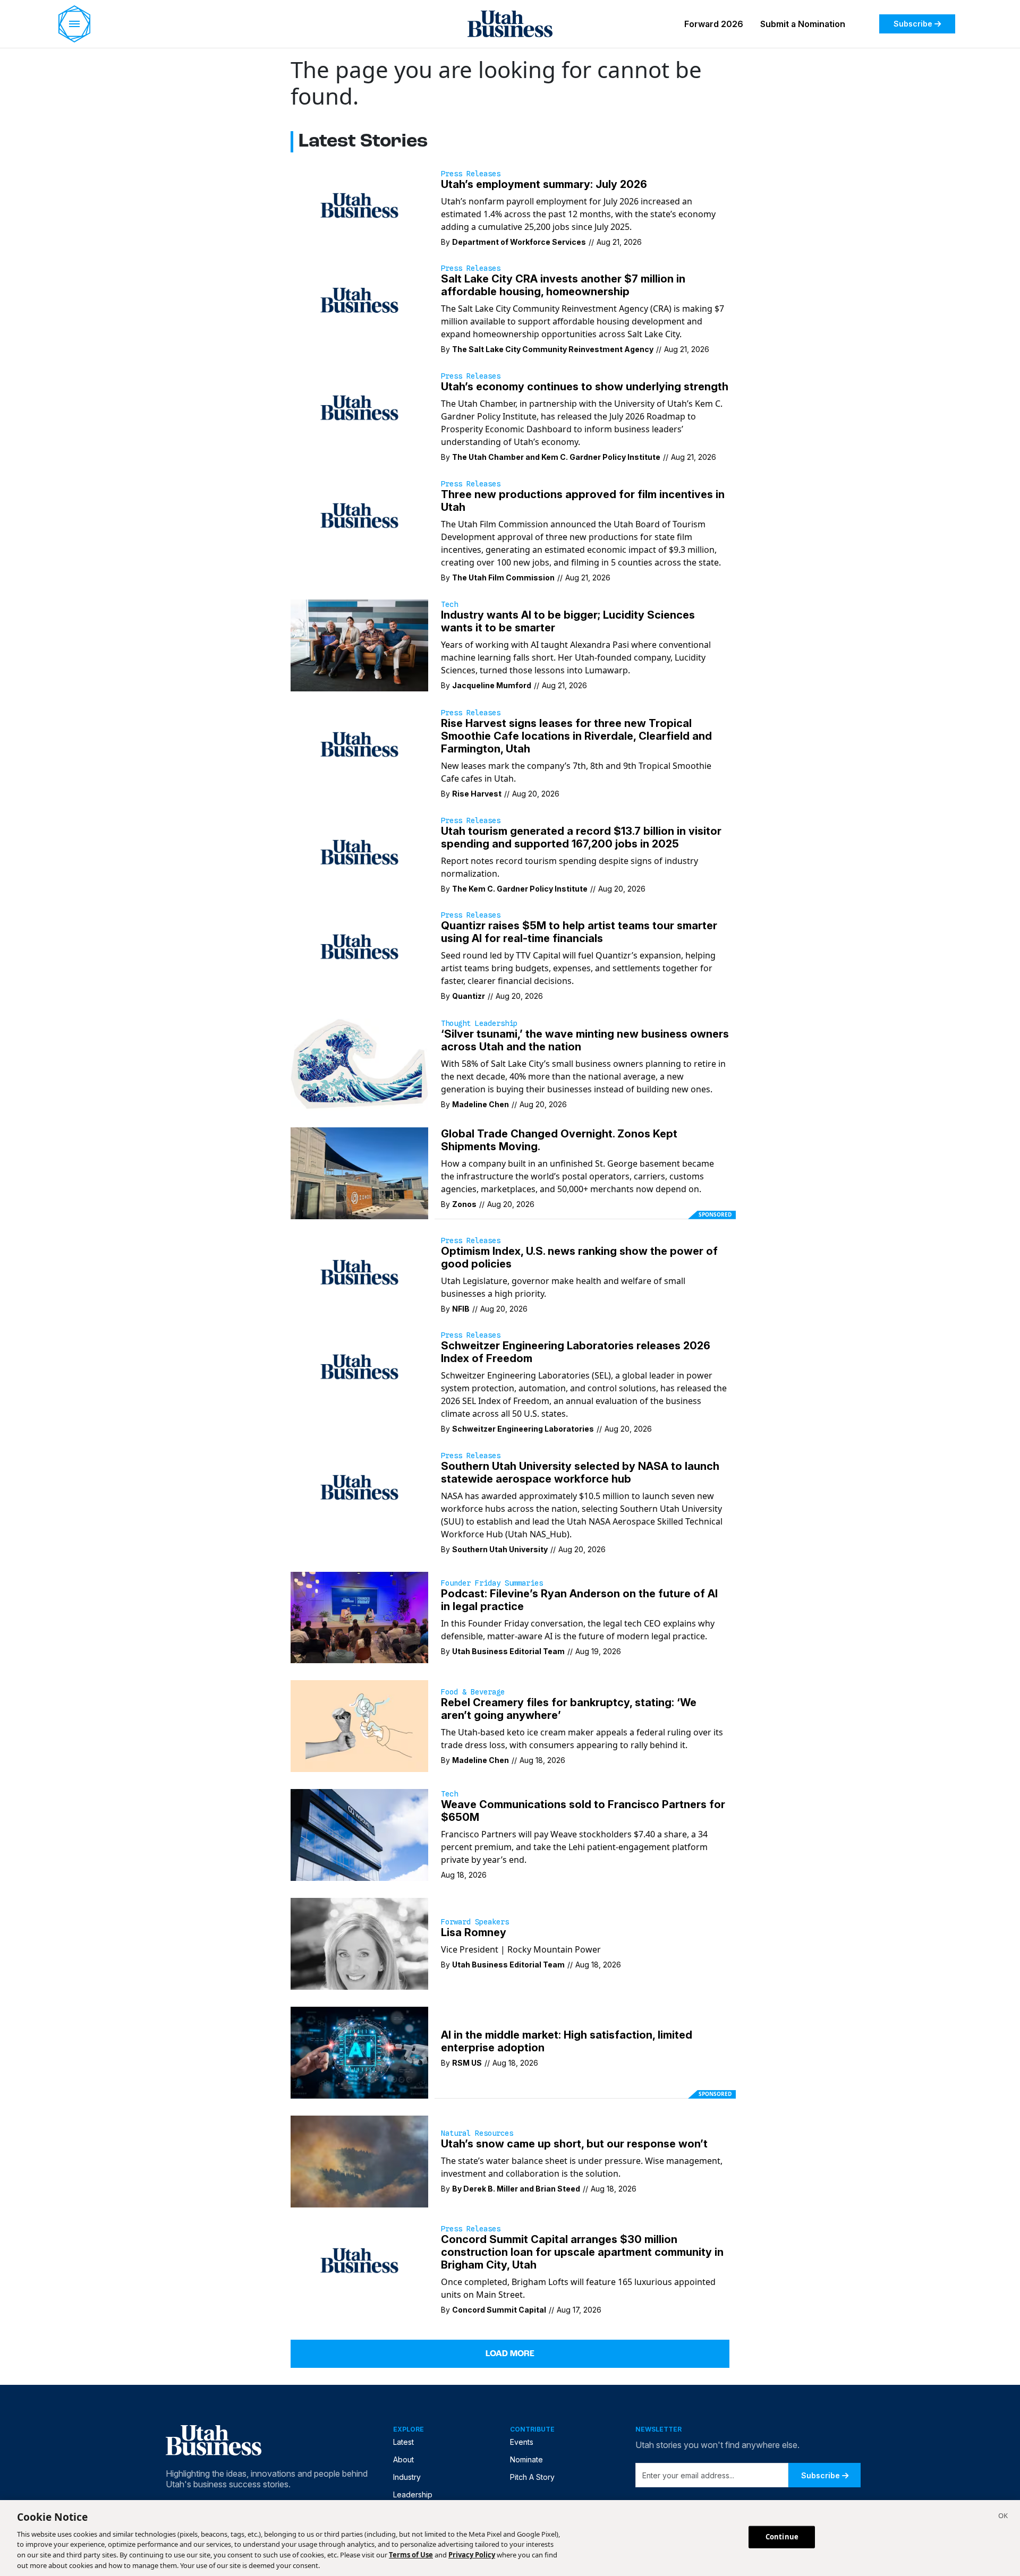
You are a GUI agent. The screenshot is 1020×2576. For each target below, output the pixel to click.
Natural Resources (477, 2133)
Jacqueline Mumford (492, 685)
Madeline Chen (481, 1104)
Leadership (413, 2494)
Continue (782, 2537)
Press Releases (471, 174)
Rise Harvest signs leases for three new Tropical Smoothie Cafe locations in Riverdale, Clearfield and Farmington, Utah (576, 736)
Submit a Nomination (803, 24)
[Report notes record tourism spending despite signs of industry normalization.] (359, 851)
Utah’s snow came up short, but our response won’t (574, 2144)
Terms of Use (411, 2555)
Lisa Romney (474, 1932)
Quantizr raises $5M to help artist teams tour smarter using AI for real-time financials (579, 932)
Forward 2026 (714, 24)
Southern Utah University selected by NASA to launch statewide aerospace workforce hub (580, 1473)
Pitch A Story (532, 2477)
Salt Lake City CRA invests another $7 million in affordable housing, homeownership (563, 285)
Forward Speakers (475, 1922)
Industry (407, 2477)
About (403, 2459)
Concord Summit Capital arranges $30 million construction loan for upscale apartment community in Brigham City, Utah (582, 2252)
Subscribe (913, 24)
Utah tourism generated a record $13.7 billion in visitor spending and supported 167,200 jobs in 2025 (581, 837)
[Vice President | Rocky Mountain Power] (359, 1943)
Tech (449, 604)
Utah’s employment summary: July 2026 (544, 184)
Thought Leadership (479, 1023)
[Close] (1003, 2517)
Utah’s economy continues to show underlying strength (585, 387)
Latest (403, 2442)
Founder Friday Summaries (492, 1583)
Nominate (526, 2459)
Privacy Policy (472, 2555)
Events (522, 2442)
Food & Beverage (473, 1692)
